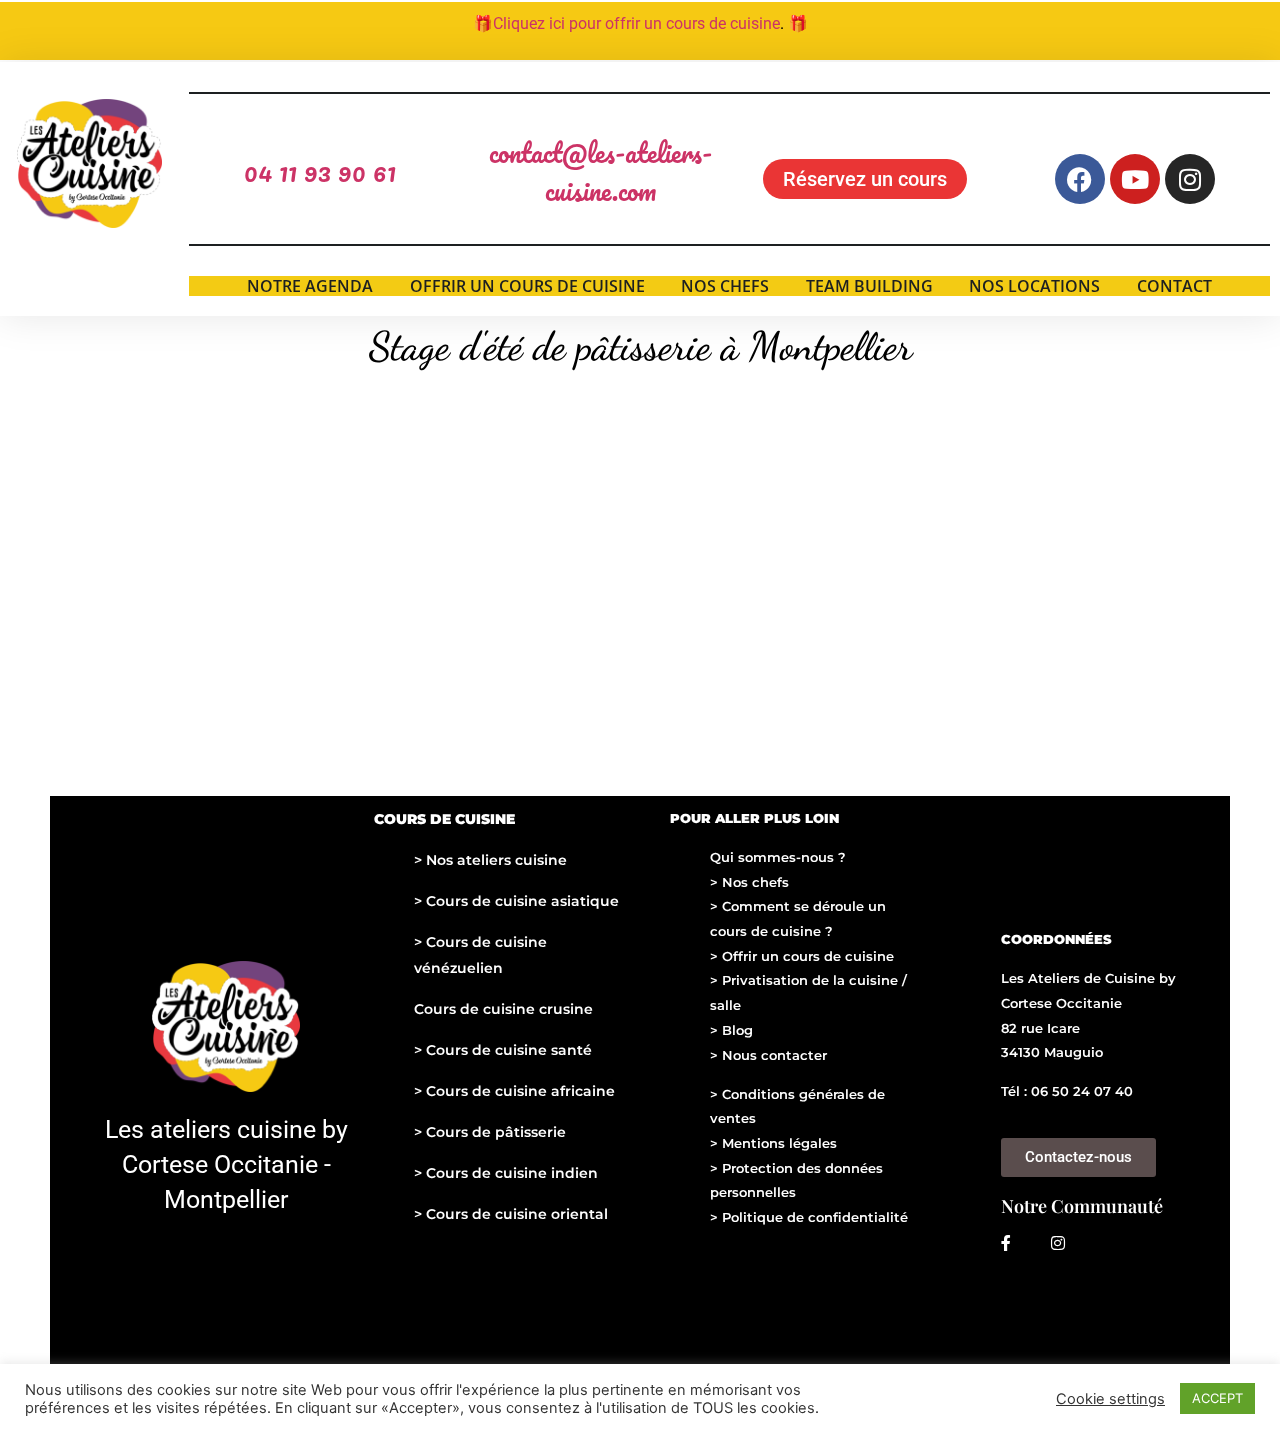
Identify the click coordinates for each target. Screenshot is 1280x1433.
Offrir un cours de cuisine (527, 286)
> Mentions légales (773, 1143)
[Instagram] (1190, 179)
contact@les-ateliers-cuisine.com (600, 171)
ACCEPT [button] (1217, 1398)
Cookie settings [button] (1110, 1399)
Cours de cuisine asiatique (520, 901)
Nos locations (1034, 286)
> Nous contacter (768, 1055)
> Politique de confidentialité (809, 1217)
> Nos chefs (749, 882)
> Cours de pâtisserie (490, 1132)
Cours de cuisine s (490, 1050)
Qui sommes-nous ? (778, 857)
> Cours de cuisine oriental (511, 1214)
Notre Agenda (310, 286)
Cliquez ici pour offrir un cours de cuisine (636, 23)
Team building (869, 286)
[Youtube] (1135, 179)
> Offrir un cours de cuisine (802, 956)
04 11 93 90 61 (320, 171)
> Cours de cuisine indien (506, 1173)
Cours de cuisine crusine (503, 1009)
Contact (1174, 286)
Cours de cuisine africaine (518, 1091)
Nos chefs (725, 286)
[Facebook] (1080, 179)
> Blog (731, 1030)
